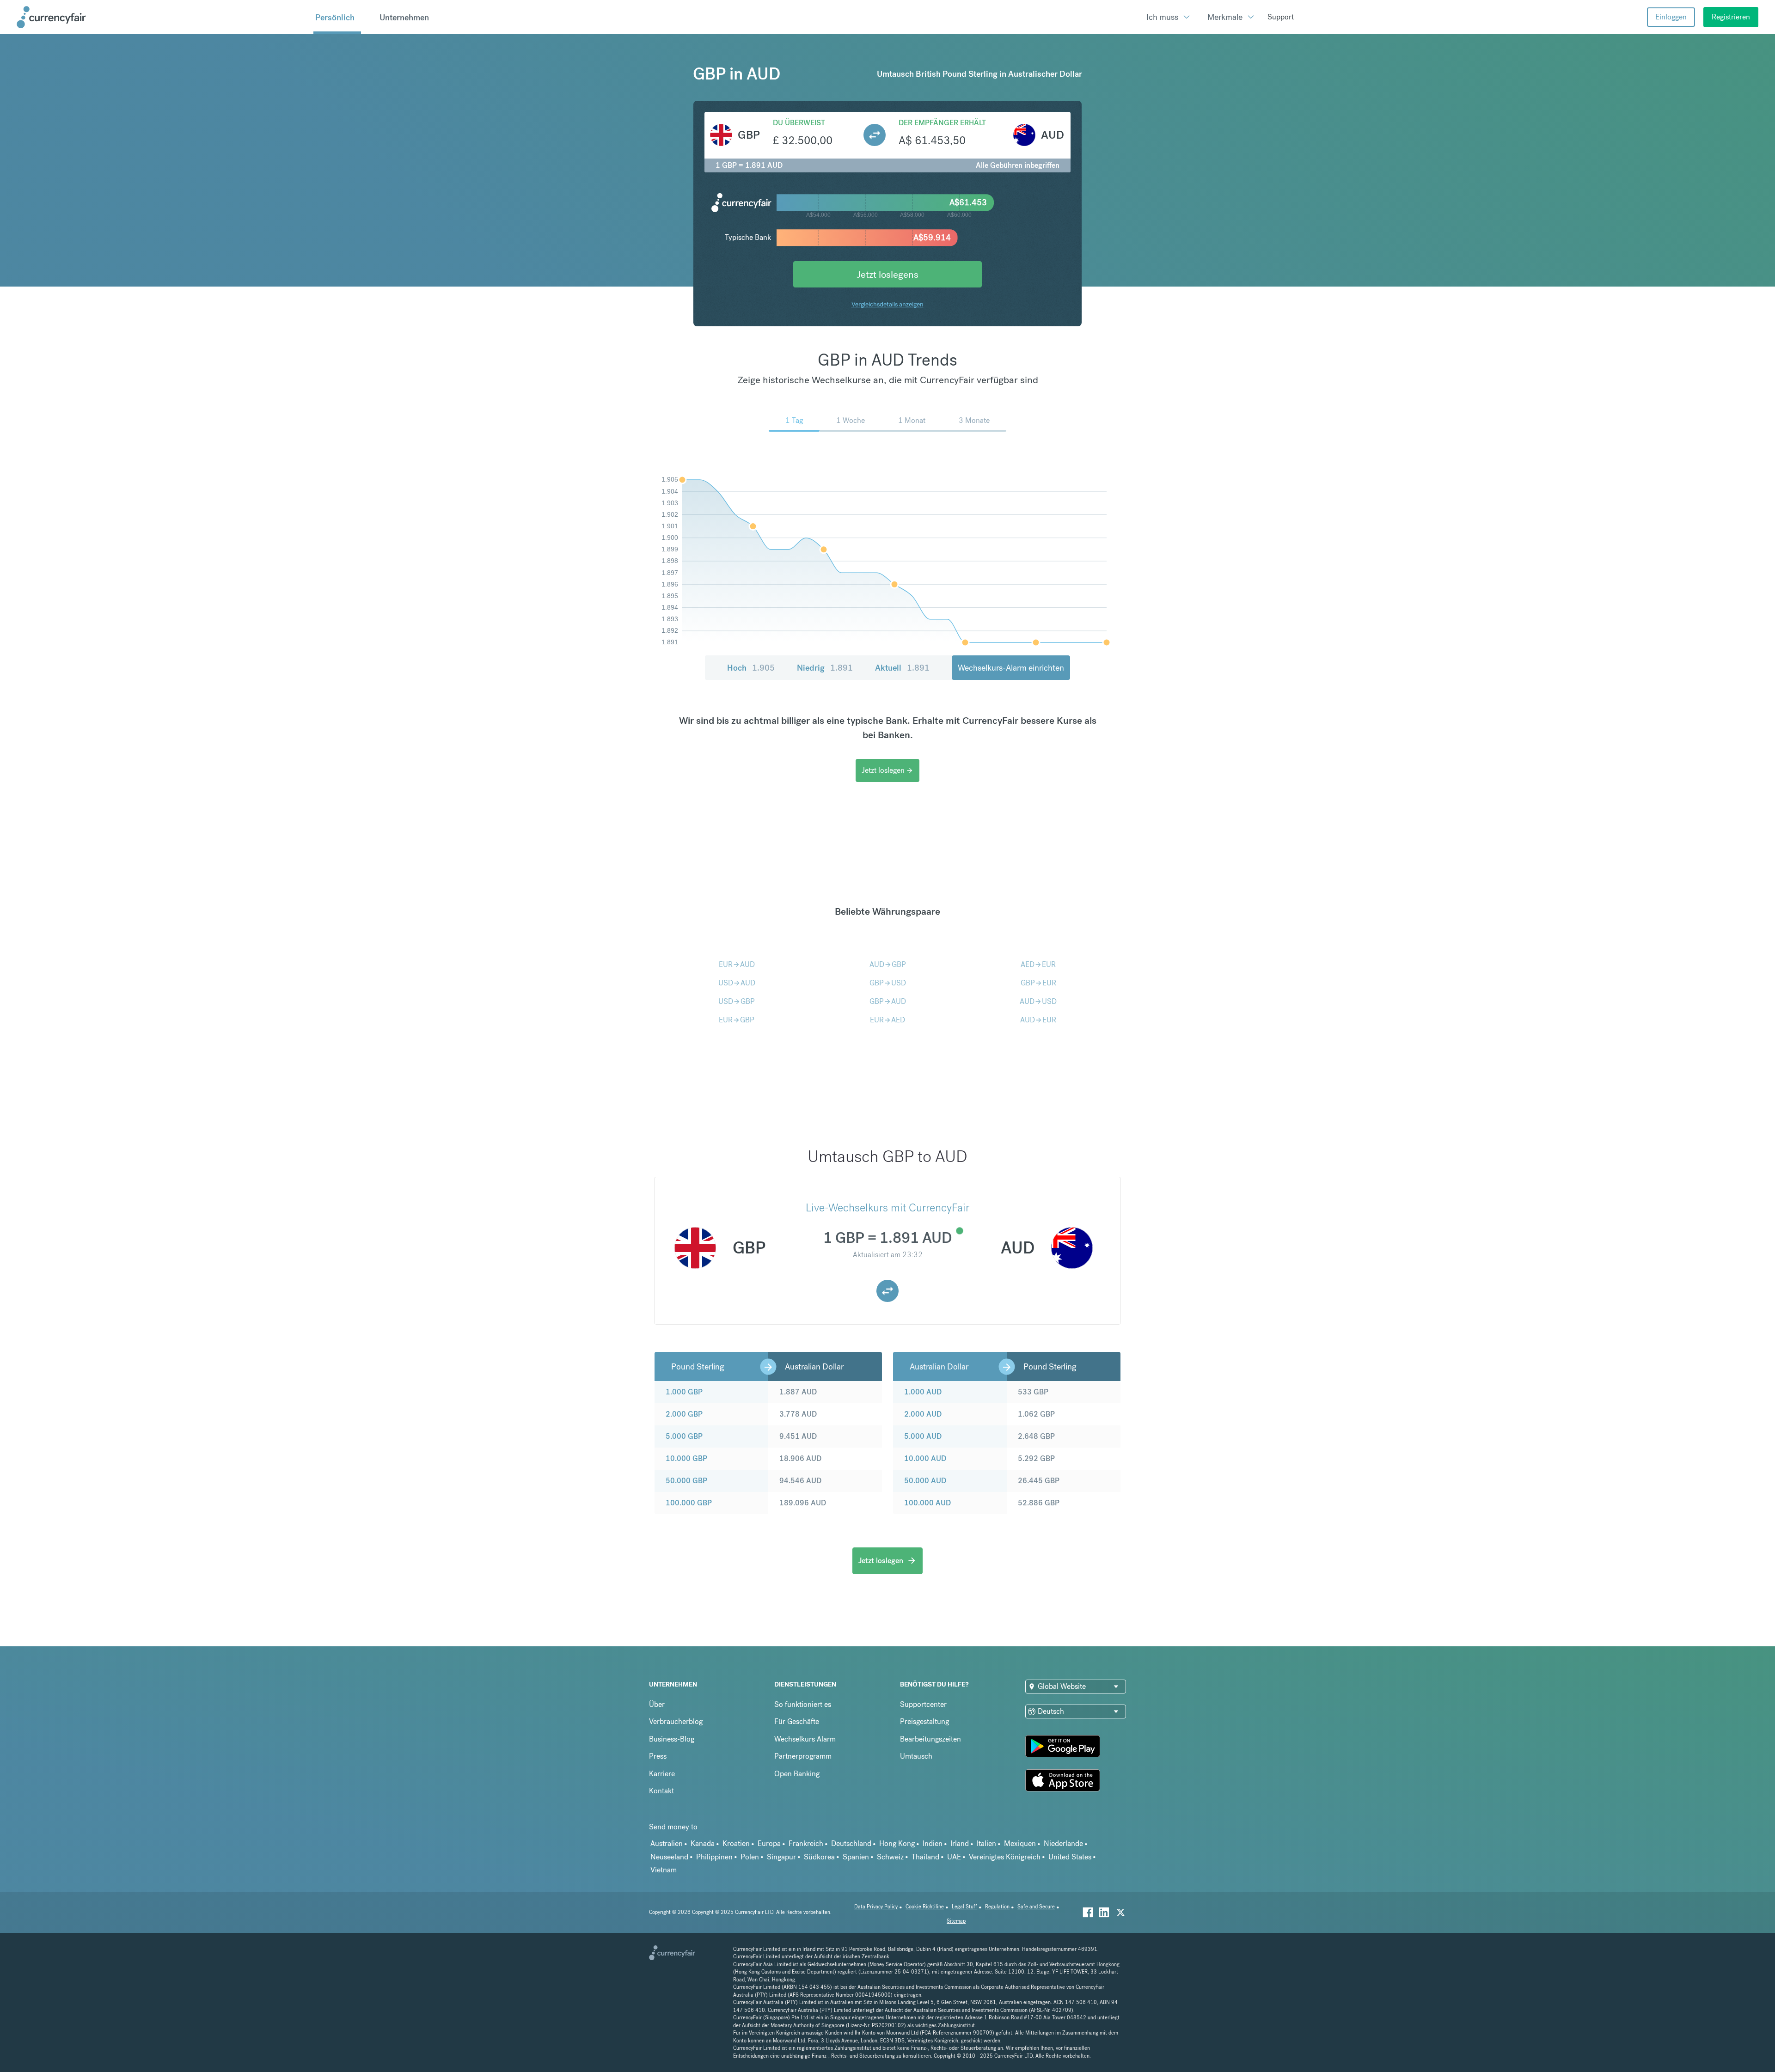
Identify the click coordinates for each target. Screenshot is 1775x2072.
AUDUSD (1038, 1001)
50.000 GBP (686, 1481)
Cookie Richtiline (925, 1907)
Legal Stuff (964, 1907)
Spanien (856, 1857)
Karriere (662, 1774)
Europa (769, 1843)
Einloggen (1671, 17)
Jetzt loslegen (887, 770)
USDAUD (737, 983)
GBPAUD (888, 1001)
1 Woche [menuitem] (851, 420)
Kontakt (661, 1791)
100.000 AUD (927, 1503)
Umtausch (916, 1756)
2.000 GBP (684, 1414)
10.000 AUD (925, 1458)
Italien (986, 1843)
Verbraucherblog (676, 1721)
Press (658, 1756)
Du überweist (799, 123)
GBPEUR (1038, 983)
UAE (954, 1857)
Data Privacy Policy (876, 1907)
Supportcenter (923, 1704)
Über (657, 1704)
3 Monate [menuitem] (974, 420)
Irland (960, 1843)
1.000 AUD (923, 1392)
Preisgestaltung (924, 1721)
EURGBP (737, 1020)
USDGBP (737, 1001)
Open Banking (797, 1774)
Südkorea (819, 1857)
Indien (933, 1843)
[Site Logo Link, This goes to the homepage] (162, 17)
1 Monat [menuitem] (912, 420)
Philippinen (714, 1857)
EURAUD (737, 964)
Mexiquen (1020, 1843)
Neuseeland (669, 1857)
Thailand (925, 1857)
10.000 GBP (686, 1458)
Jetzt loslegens (887, 274)
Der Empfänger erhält (942, 123)
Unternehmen (404, 17)
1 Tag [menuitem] (794, 420)
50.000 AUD (925, 1481)
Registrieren (1731, 17)
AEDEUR (1038, 964)
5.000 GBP (684, 1436)
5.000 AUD (923, 1436)
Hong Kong (897, 1843)
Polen (750, 1857)
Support (1281, 17)
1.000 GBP (684, 1392)
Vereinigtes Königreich (1005, 1857)
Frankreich (806, 1843)
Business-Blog (672, 1739)
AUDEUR (1038, 1020)
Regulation (997, 1907)
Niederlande (1063, 1843)
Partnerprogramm (803, 1756)
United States (1070, 1857)
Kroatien (736, 1843)
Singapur (781, 1857)
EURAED (887, 1020)
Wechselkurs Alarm (805, 1739)
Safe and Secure (1036, 1907)
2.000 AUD (923, 1414)
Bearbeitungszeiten (930, 1739)
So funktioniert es (803, 1704)
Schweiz (890, 1857)
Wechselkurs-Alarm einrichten (1011, 668)
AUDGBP (888, 964)
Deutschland (851, 1843)
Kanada (703, 1843)
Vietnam (664, 1870)
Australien (667, 1843)
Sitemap (956, 1921)
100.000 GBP (689, 1503)
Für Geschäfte (797, 1721)
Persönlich (335, 17)
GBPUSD (888, 983)
